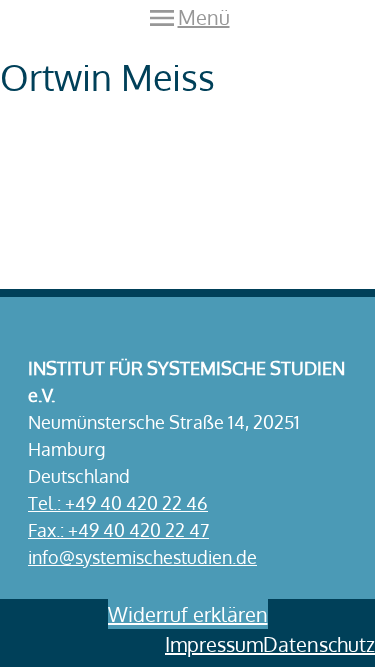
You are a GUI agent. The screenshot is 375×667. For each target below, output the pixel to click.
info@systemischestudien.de (142, 557)
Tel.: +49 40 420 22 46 (118, 503)
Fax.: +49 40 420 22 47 (118, 530)
